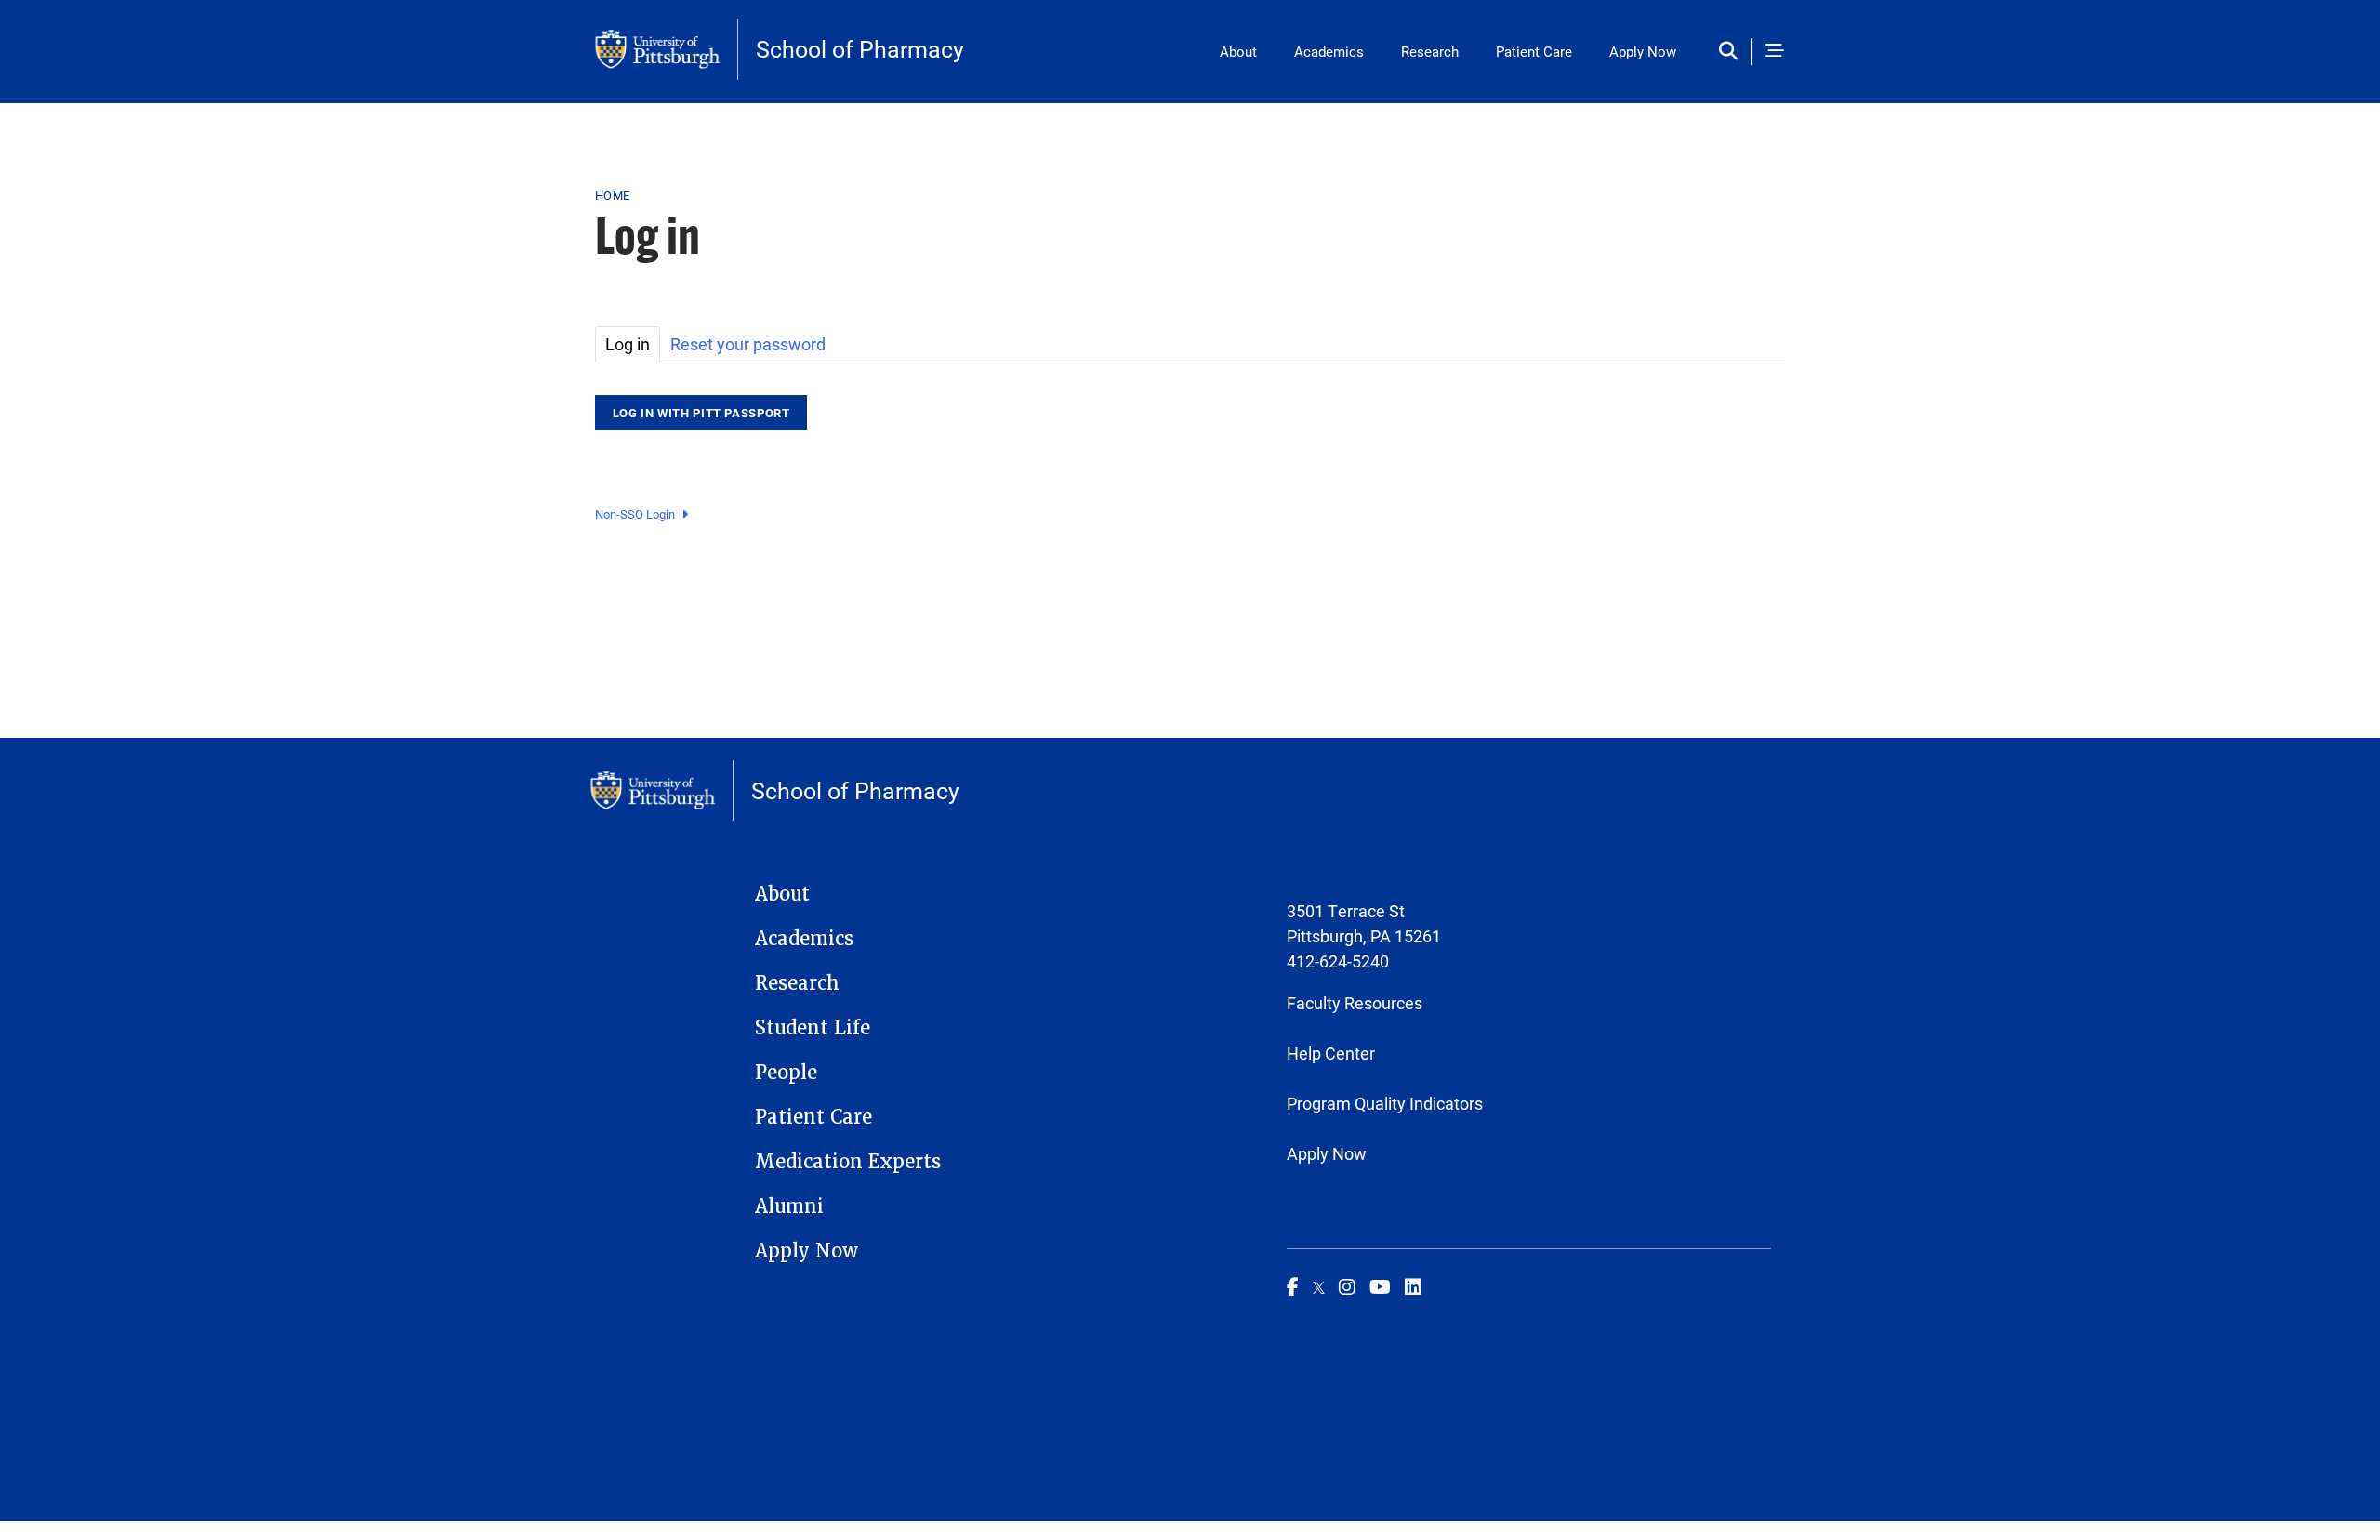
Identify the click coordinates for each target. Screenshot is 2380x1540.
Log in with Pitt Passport (701, 413)
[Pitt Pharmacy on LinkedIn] (1413, 1286)
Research (1430, 51)
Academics (1329, 51)
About (1238, 51)
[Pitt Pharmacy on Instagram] (1347, 1286)
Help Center (1331, 1053)
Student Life (813, 1028)
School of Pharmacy (860, 49)
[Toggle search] (1732, 52)
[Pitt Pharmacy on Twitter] (1319, 1286)
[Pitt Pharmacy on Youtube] (1380, 1286)
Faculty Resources (1355, 1003)
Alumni (789, 1206)
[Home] (667, 49)
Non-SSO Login (635, 514)
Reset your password (748, 344)
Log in (628, 344)
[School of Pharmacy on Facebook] (1293, 1286)
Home (612, 195)
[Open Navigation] (1775, 52)
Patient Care (1534, 51)
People (786, 1073)
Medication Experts (848, 1162)
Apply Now (1643, 51)
